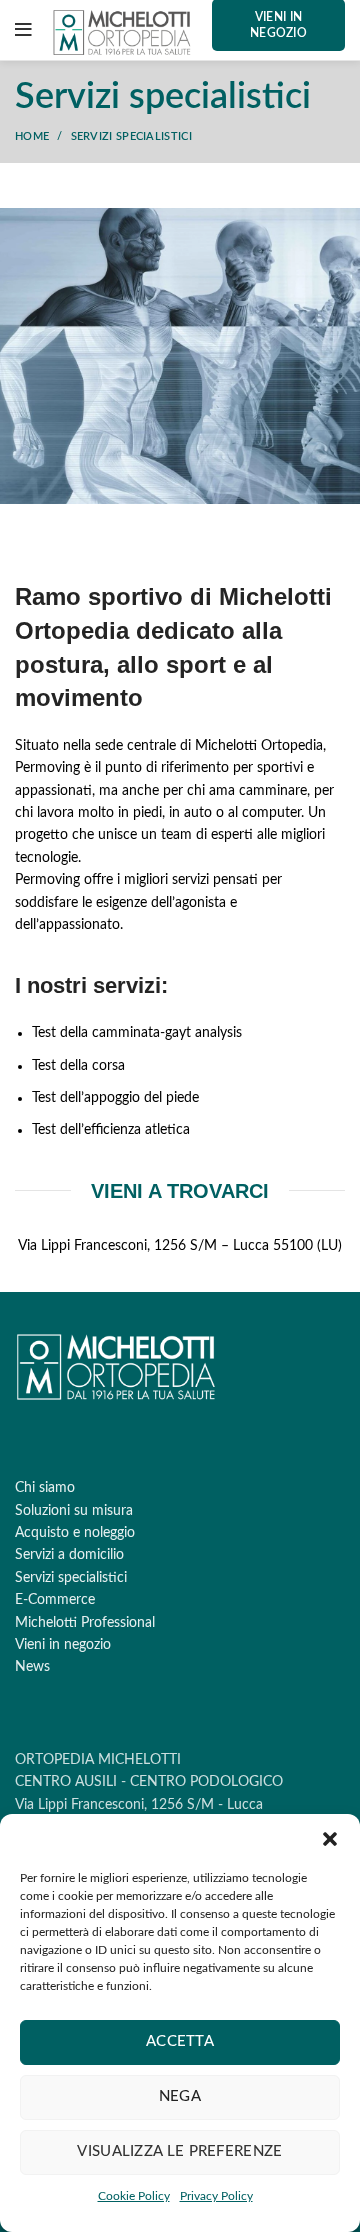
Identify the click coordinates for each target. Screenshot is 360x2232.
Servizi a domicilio (69, 1555)
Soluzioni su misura (74, 1511)
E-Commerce (55, 1600)
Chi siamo (45, 1488)
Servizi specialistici (71, 1578)
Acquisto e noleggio (75, 1533)
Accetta (180, 2041)
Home (32, 136)
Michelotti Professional (85, 1623)
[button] (330, 1839)
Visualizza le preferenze (179, 2151)
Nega (180, 2096)
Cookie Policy (134, 2196)
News (32, 1667)
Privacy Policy (216, 2196)
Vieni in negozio (63, 1645)
